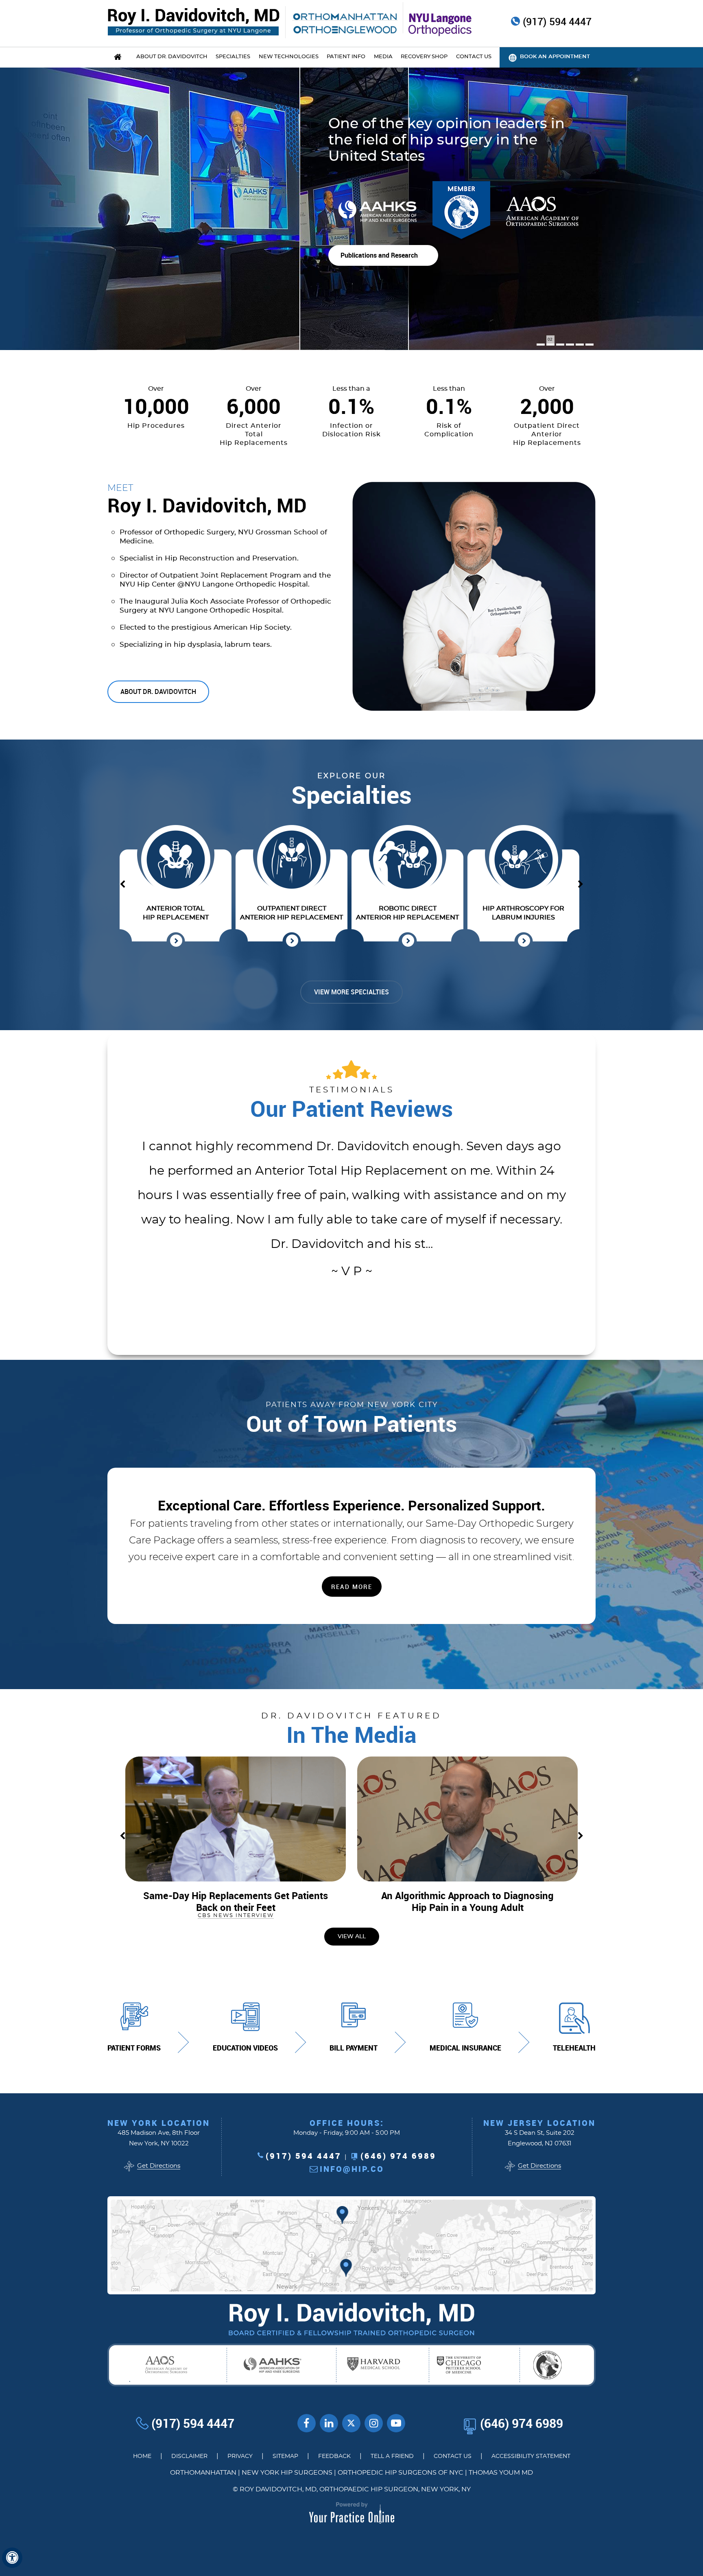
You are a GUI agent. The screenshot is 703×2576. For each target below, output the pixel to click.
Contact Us (453, 2456)
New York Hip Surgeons (287, 2473)
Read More (571, 295)
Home (142, 2456)
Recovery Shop (424, 57)
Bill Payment (354, 2048)
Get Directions (159, 2166)
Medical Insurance (465, 2048)
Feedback (334, 2456)
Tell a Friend (392, 2456)
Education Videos (245, 2048)
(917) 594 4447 (557, 22)
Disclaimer (189, 2456)
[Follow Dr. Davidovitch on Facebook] (307, 2423)
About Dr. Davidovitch (158, 692)
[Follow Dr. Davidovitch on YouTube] (329, 2423)
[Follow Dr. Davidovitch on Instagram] (374, 2423)
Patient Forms (134, 2048)
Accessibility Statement (531, 2456)
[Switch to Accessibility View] (12, 2558)
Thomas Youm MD (501, 2473)
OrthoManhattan (203, 2473)
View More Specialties (351, 992)
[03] (560, 345)
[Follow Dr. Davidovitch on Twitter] (351, 2423)
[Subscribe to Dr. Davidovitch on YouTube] (396, 2423)
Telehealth (574, 2048)
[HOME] (118, 57)
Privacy (240, 2456)
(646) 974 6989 (398, 2156)
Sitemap (285, 2456)
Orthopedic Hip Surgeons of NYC (401, 2473)
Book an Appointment (555, 57)
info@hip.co (352, 2169)
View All (352, 1937)
